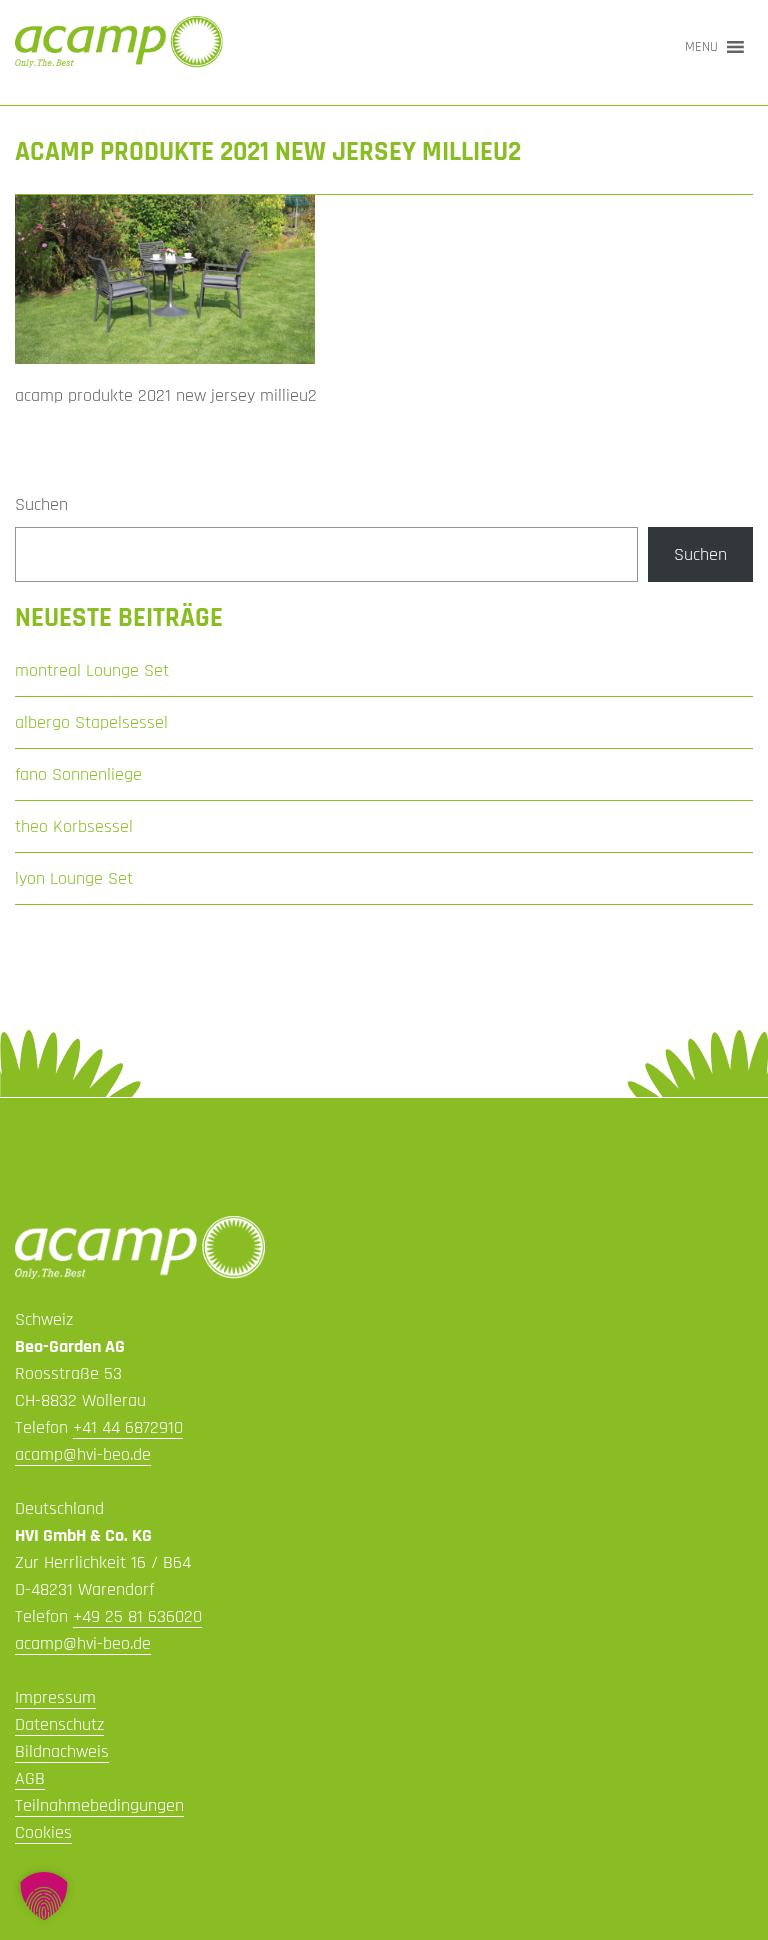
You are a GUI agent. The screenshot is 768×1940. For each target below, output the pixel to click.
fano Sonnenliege (78, 774)
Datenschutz (59, 1724)
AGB (30, 1778)
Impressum (55, 1697)
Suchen (41, 504)
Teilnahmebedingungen (99, 1805)
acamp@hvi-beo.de (83, 1454)
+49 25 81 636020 (137, 1616)
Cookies (43, 1832)
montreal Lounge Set (92, 670)
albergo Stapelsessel (91, 722)
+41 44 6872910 (128, 1427)
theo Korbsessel (74, 826)
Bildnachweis (62, 1751)
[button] (701, 47)
